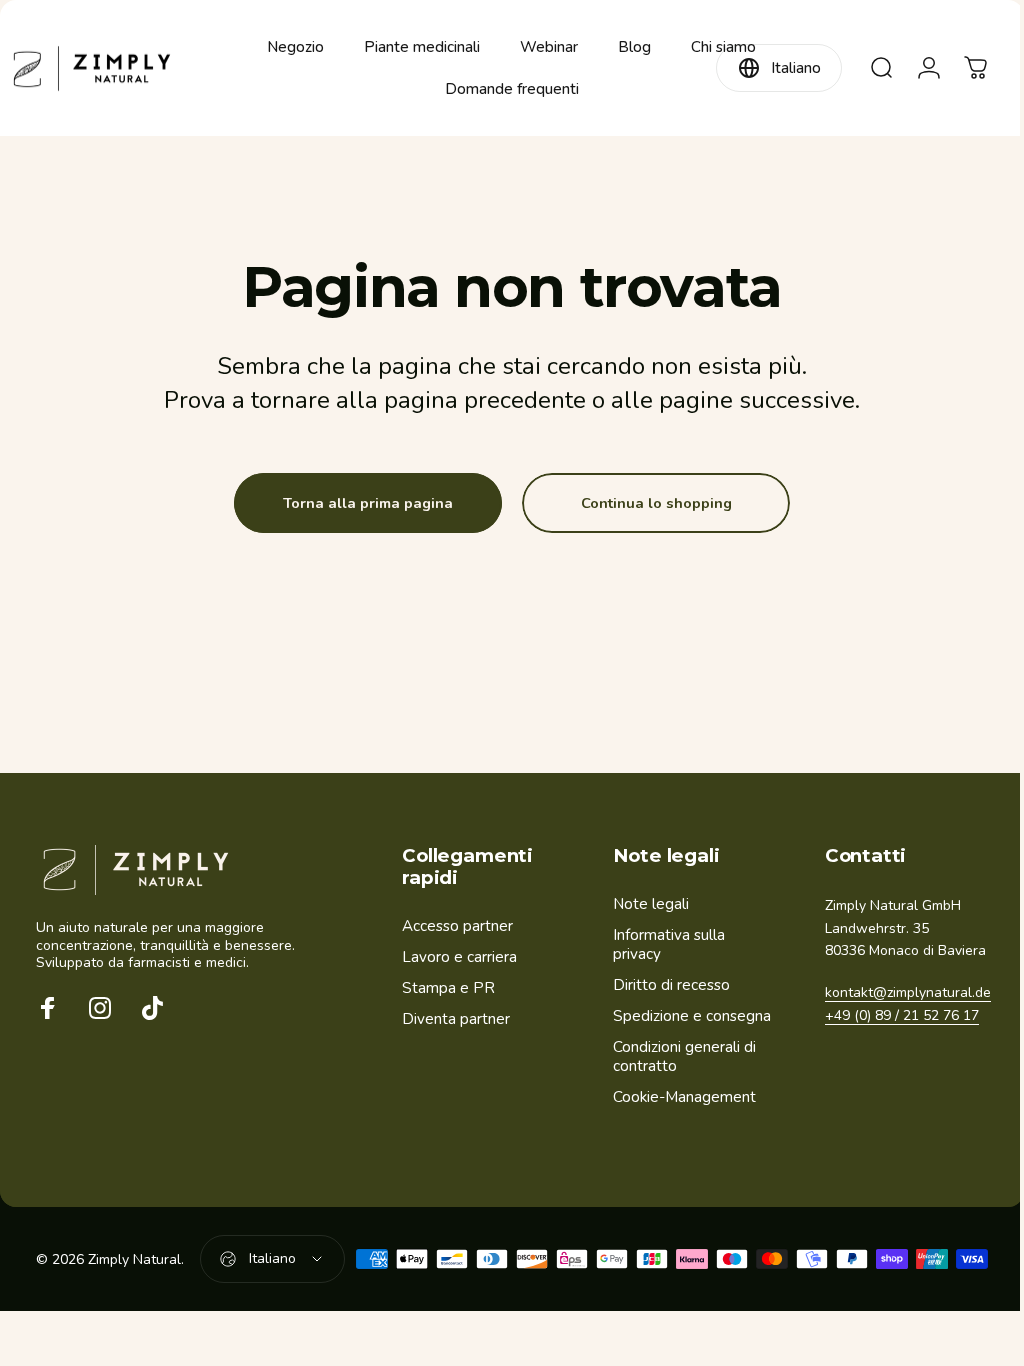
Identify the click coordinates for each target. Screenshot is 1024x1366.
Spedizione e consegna (687, 1016)
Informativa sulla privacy (664, 945)
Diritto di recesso (666, 985)
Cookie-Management (679, 1097)
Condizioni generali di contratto (679, 1057)
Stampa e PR (448, 988)
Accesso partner (457, 926)
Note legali (646, 904)
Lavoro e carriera (459, 957)
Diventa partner (456, 1019)
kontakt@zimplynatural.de (898, 1015)
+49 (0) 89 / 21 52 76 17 (892, 1037)
